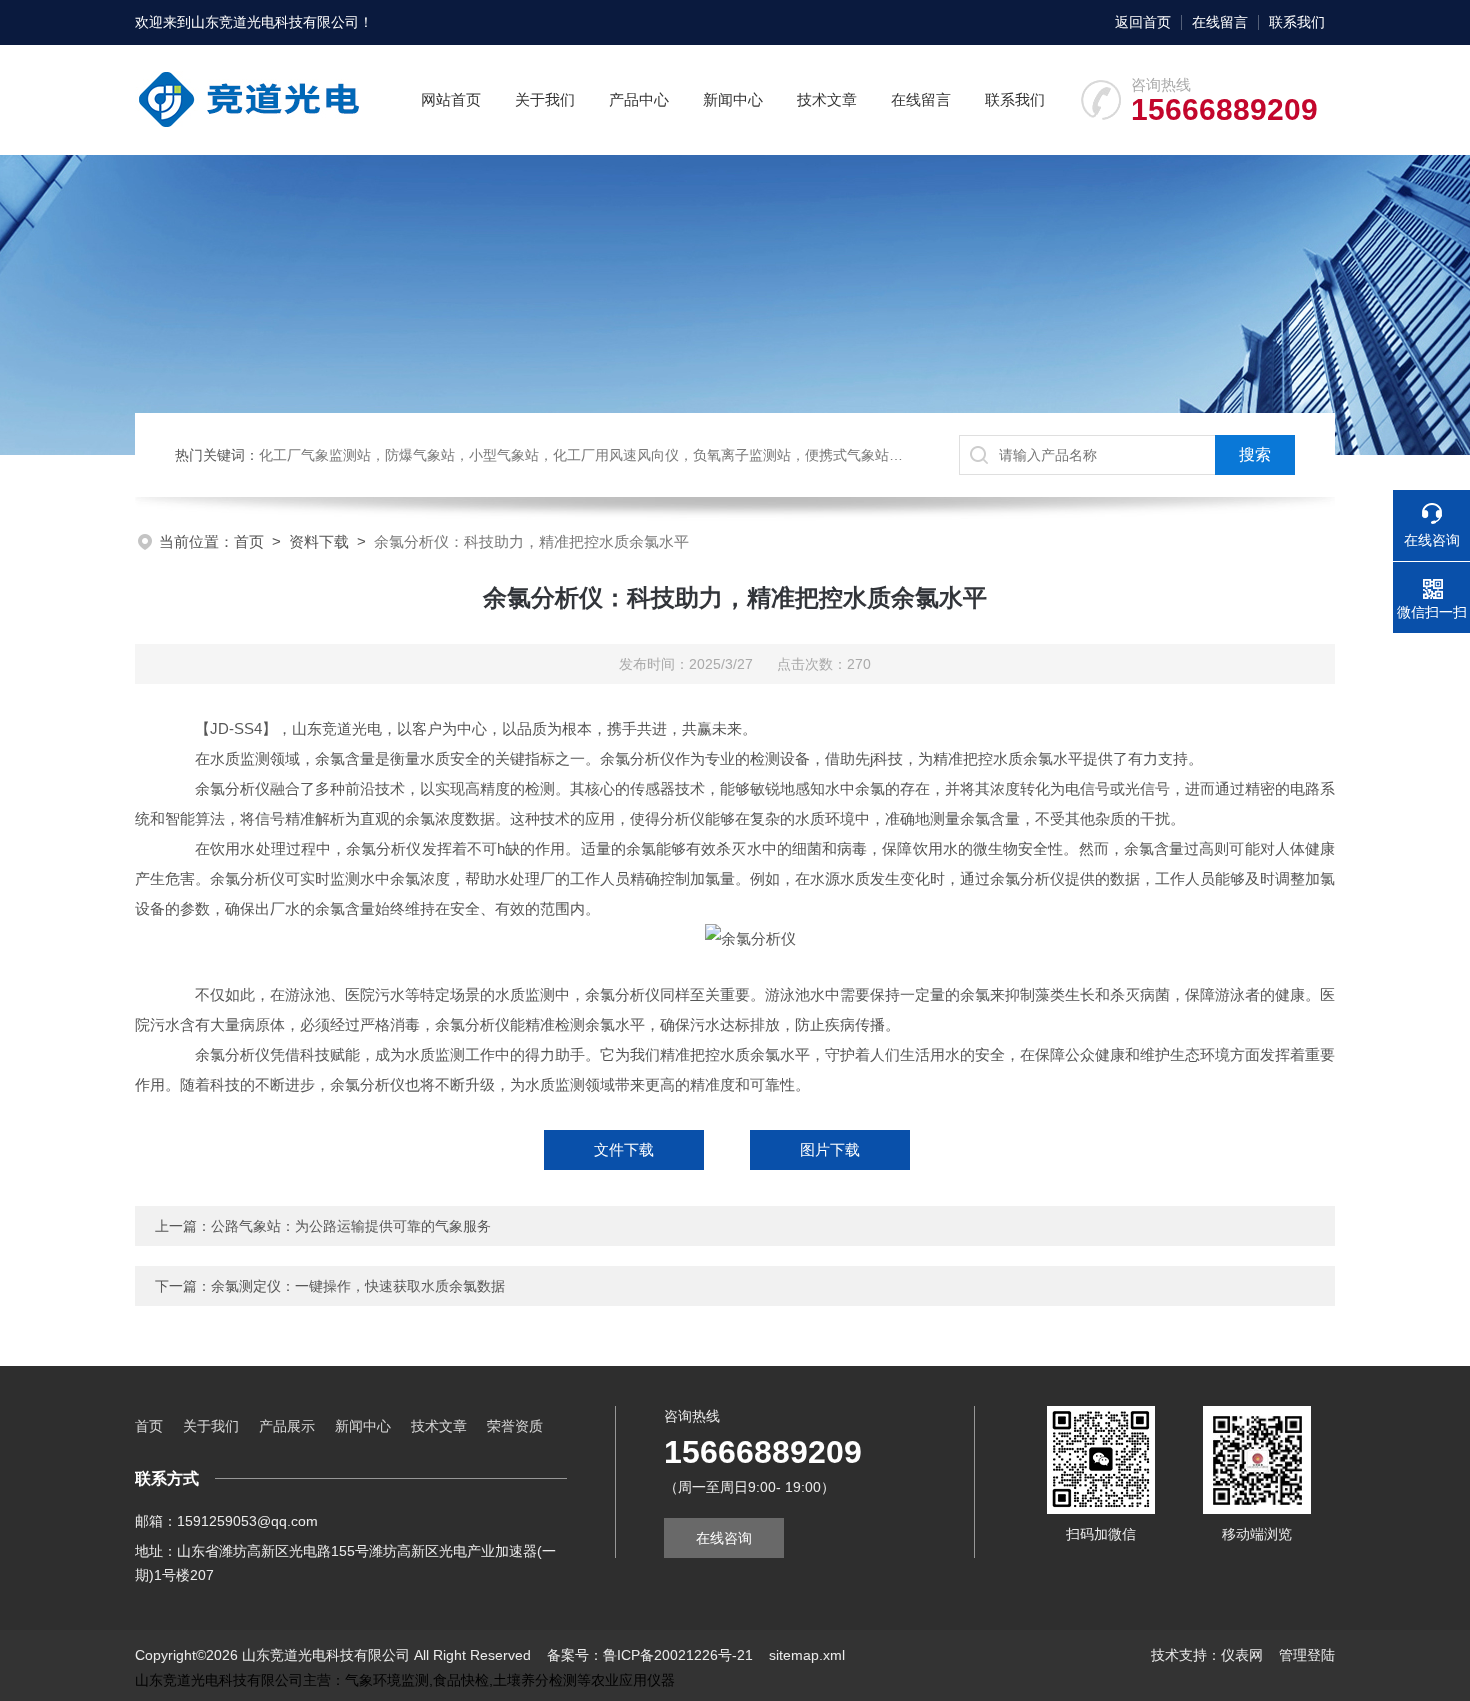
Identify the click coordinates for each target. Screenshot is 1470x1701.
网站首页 (451, 99)
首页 (249, 541)
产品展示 (287, 1426)
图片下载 (830, 1149)
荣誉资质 (515, 1426)
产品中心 (639, 99)
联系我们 (1297, 22)
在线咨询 (724, 1538)
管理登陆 (1307, 1655)
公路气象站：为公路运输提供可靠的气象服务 (351, 1226)
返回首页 (1143, 22)
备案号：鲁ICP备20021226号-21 (650, 1655)
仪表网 (1242, 1655)
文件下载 (624, 1149)
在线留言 (1220, 22)
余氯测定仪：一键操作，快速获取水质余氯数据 (358, 1286)
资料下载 (319, 541)
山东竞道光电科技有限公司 (275, 22)
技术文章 (827, 99)
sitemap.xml (807, 1655)
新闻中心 (733, 99)
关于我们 (545, 99)
